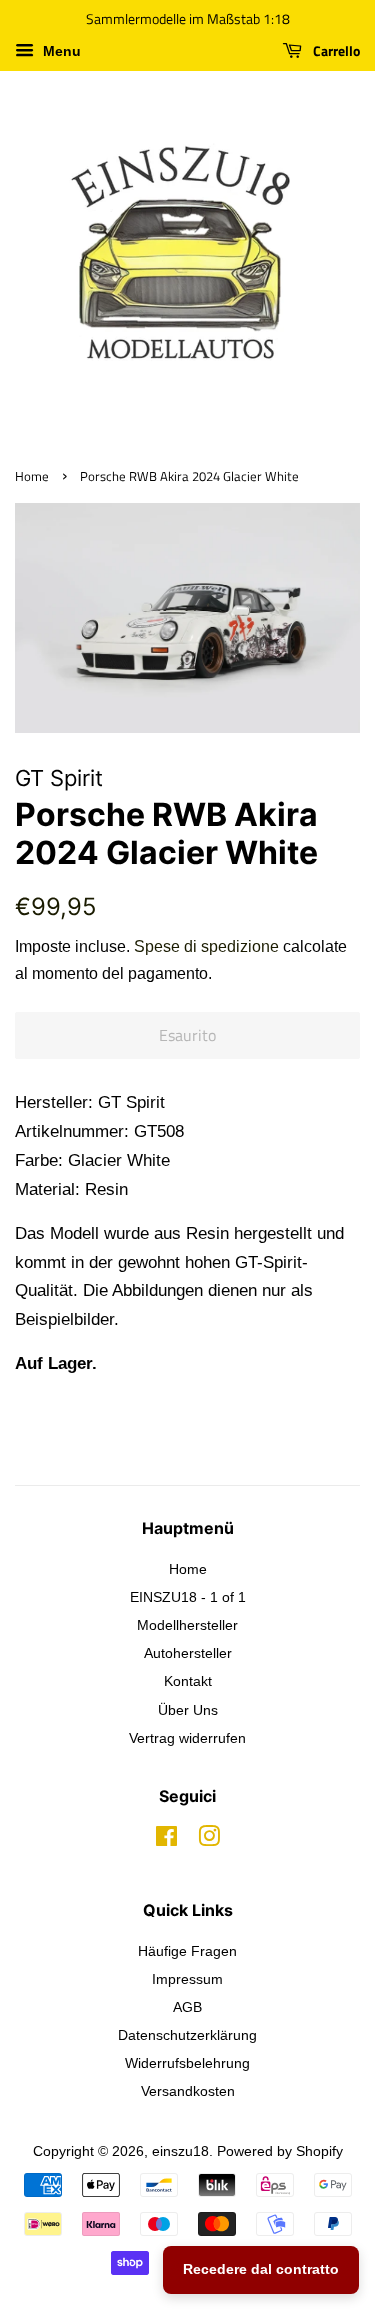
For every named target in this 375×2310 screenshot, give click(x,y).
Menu (60, 51)
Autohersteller (188, 1653)
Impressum (187, 1979)
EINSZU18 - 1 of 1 (188, 1597)
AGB (187, 2007)
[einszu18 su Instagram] (209, 1840)
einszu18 (180, 2151)
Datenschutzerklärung (187, 2035)
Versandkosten (188, 2091)
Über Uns (188, 1710)
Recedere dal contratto (261, 2269)
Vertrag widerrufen (187, 1738)
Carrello (335, 50)
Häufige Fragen (187, 1951)
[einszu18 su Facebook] (166, 1840)
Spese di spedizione (206, 946)
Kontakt (188, 1681)
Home (32, 476)
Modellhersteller (187, 1625)
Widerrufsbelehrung (187, 2063)
